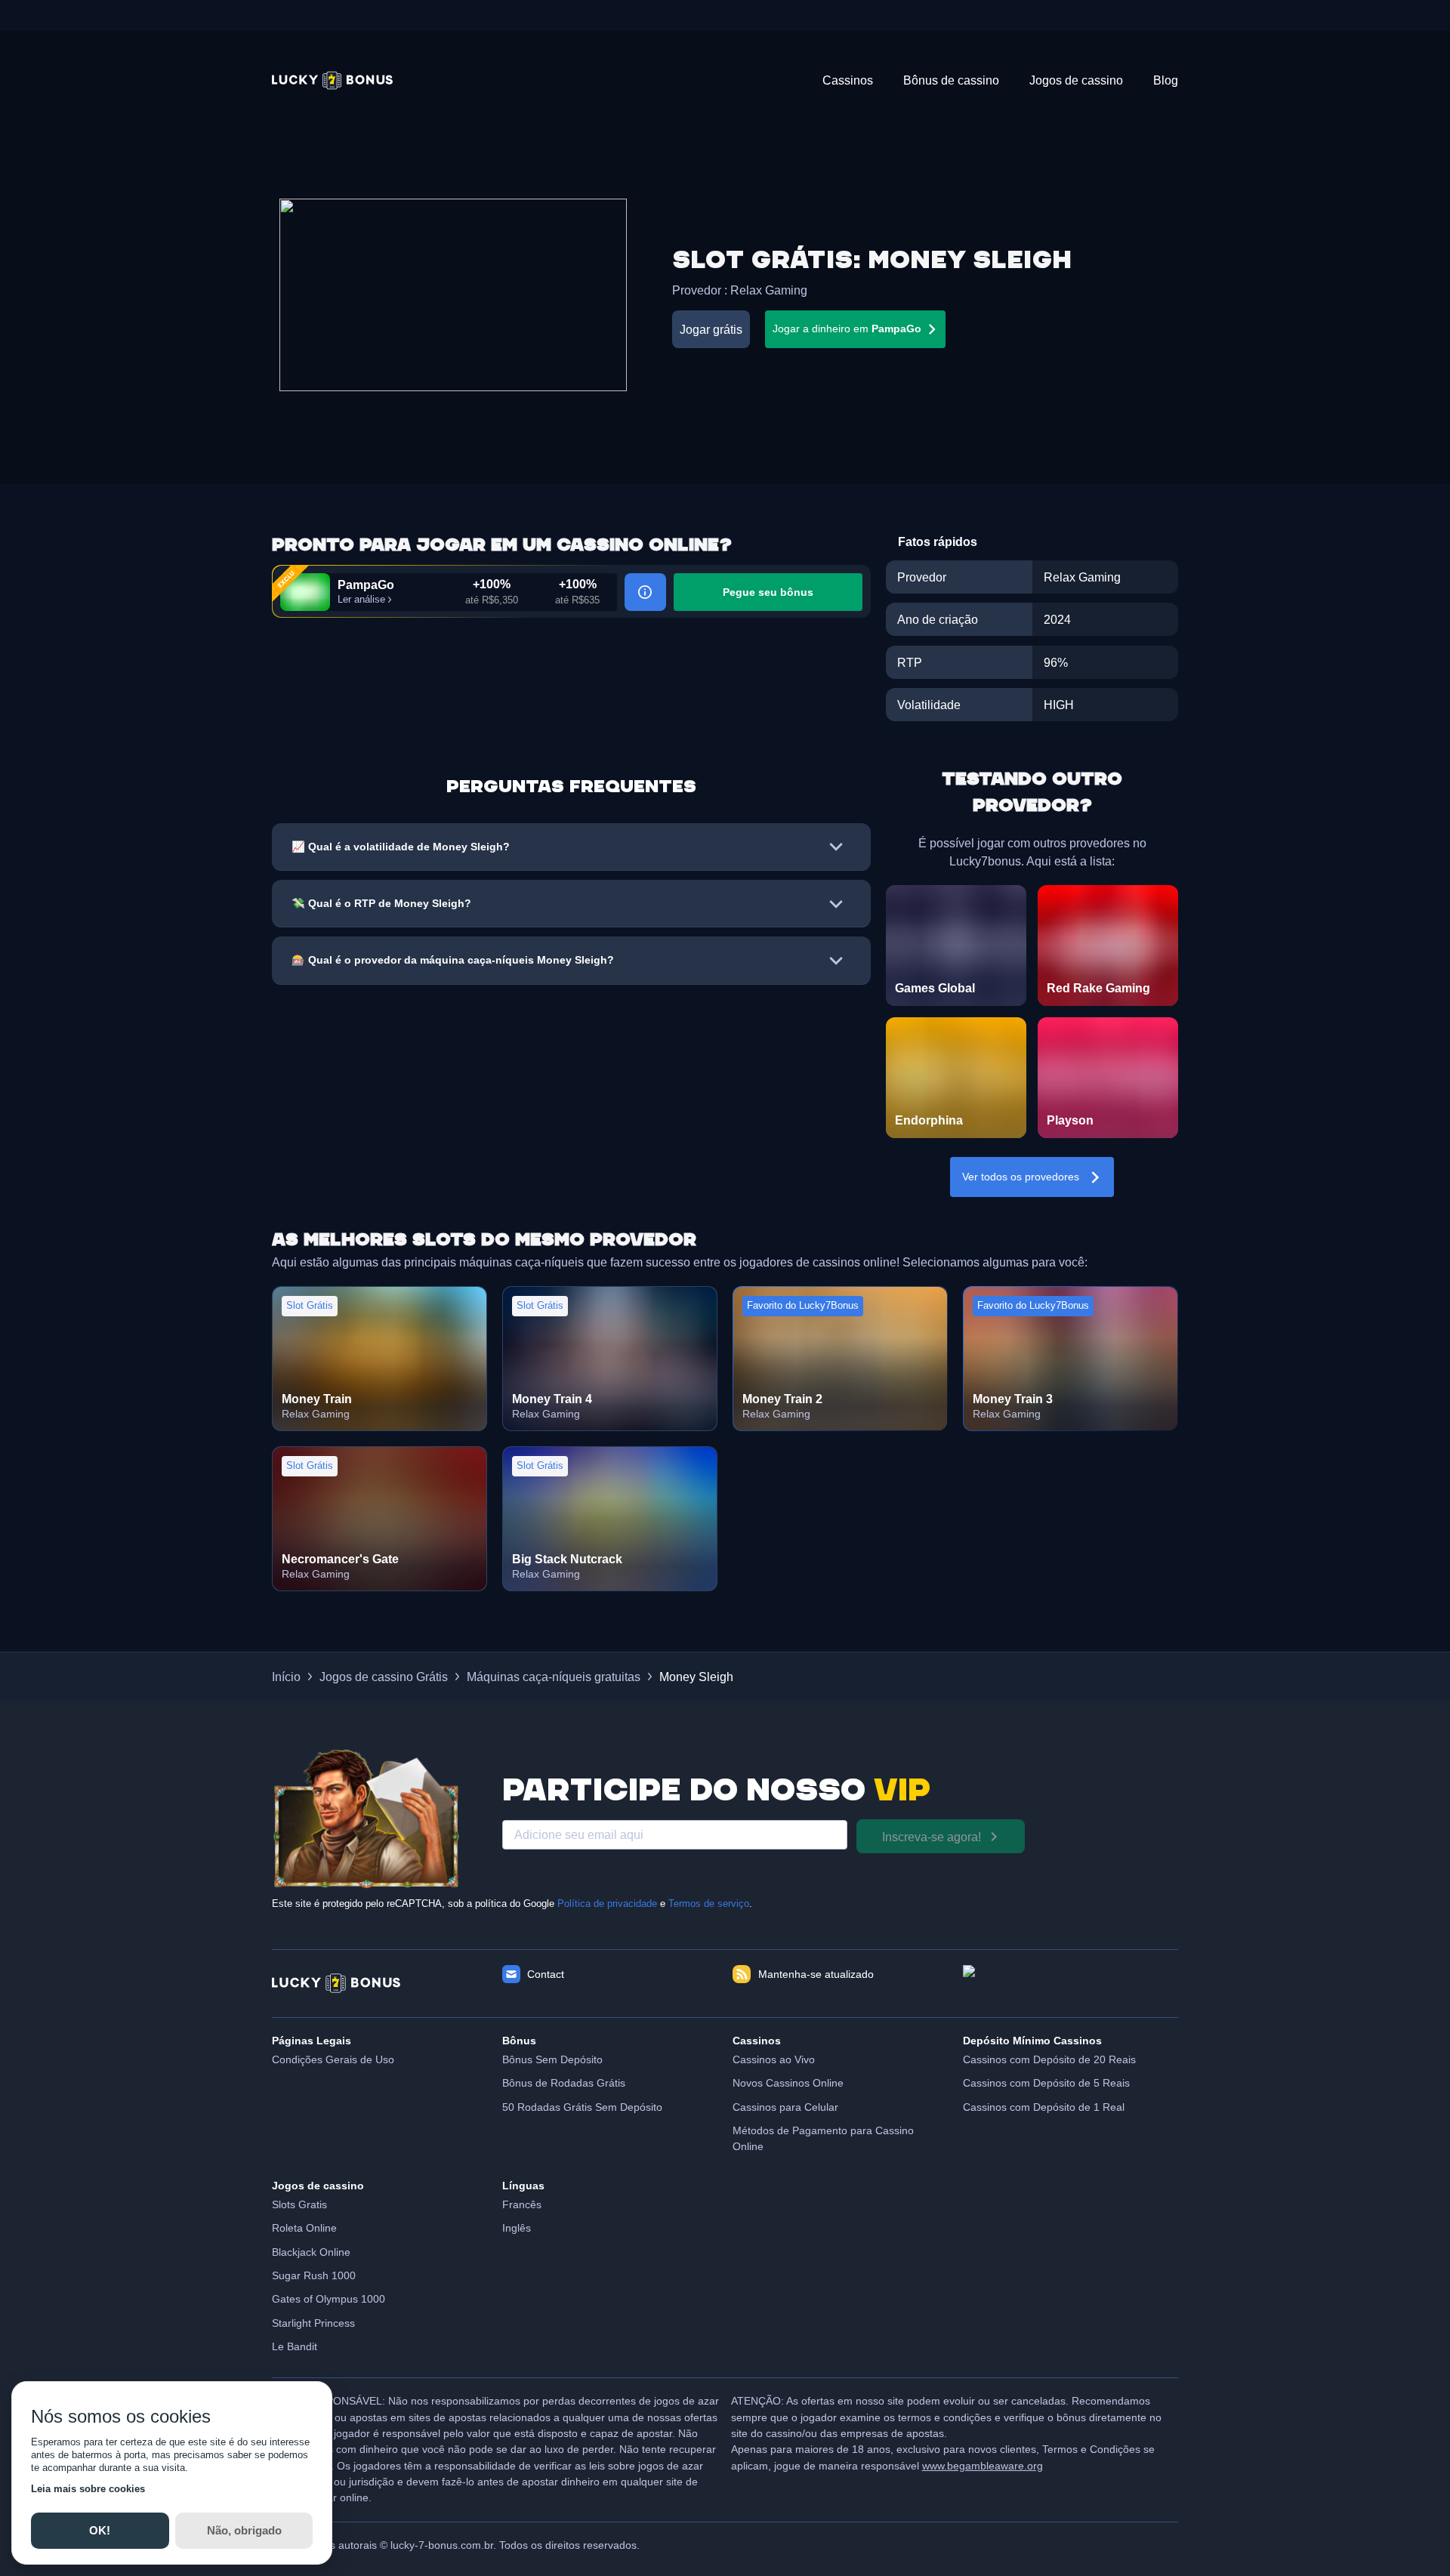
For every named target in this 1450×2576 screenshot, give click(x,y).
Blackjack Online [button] (311, 2252)
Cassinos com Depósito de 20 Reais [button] (1049, 2059)
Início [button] (286, 1677)
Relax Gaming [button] (769, 290)
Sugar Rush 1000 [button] (314, 2275)
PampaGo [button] (366, 585)
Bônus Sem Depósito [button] (552, 2059)
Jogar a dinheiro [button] (847, 329)
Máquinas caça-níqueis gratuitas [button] (554, 1677)
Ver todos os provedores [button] (1021, 1177)
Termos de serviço (709, 1904)
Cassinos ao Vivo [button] (774, 2059)
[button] (332, 80)
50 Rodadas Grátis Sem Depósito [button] (582, 2107)
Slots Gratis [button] (299, 2204)
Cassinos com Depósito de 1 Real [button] (1044, 2107)
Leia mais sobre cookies (88, 2489)
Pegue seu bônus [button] (768, 592)
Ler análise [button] (361, 600)
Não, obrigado (244, 2530)
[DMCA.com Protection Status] (1071, 1983)
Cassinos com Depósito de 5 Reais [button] (1046, 2083)
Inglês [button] (517, 2228)
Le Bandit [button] (295, 2346)
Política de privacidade (607, 1904)
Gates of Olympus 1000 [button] (329, 2299)
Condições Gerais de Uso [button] (333, 2059)
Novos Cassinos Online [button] (788, 2083)
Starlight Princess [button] (313, 2323)
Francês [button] (522, 2204)
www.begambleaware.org (983, 2466)
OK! (100, 2530)
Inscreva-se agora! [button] (932, 1837)
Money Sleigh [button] (696, 1677)
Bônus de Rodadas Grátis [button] (564, 2083)
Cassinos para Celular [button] (785, 2107)
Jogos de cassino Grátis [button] (384, 1677)
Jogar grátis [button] (711, 329)
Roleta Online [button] (304, 2228)
